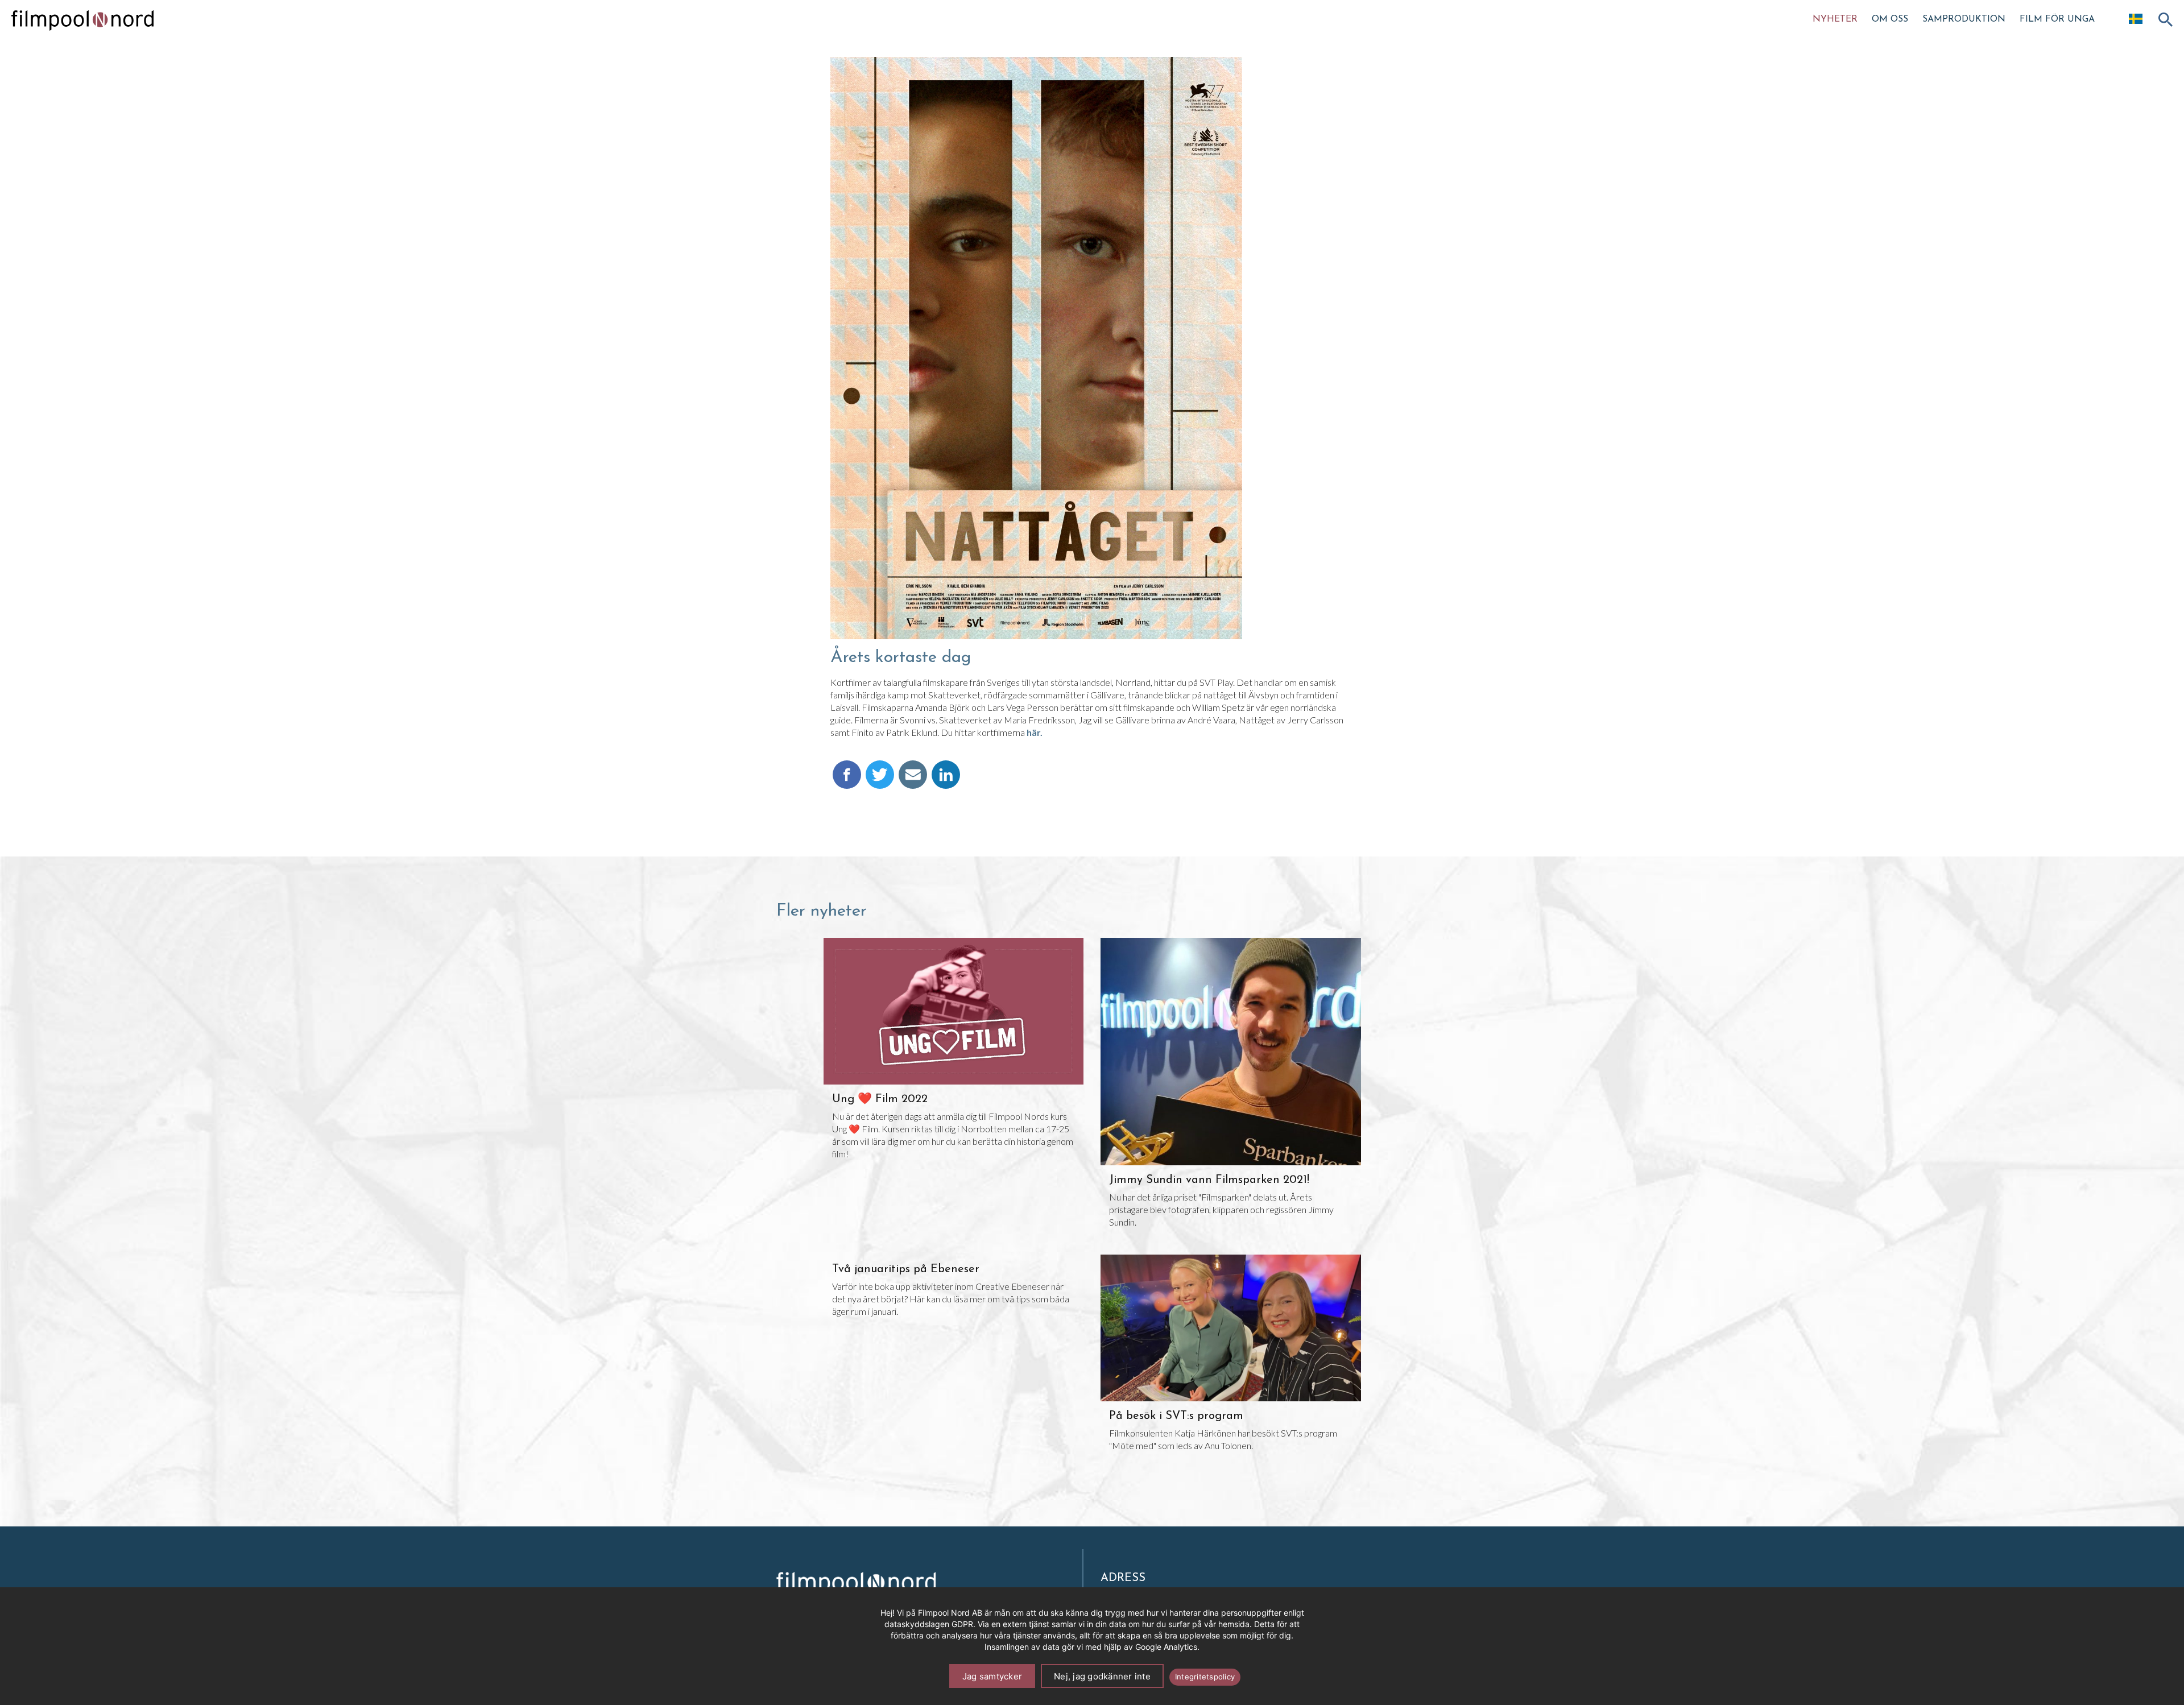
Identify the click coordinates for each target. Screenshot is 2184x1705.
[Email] (913, 780)
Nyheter (1835, 19)
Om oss (1890, 19)
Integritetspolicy (1205, 1677)
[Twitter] (880, 780)
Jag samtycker (992, 1676)
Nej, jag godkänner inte (1102, 1676)
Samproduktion (1964, 19)
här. (1035, 732)
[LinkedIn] (946, 780)
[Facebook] (847, 780)
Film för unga (2057, 19)
